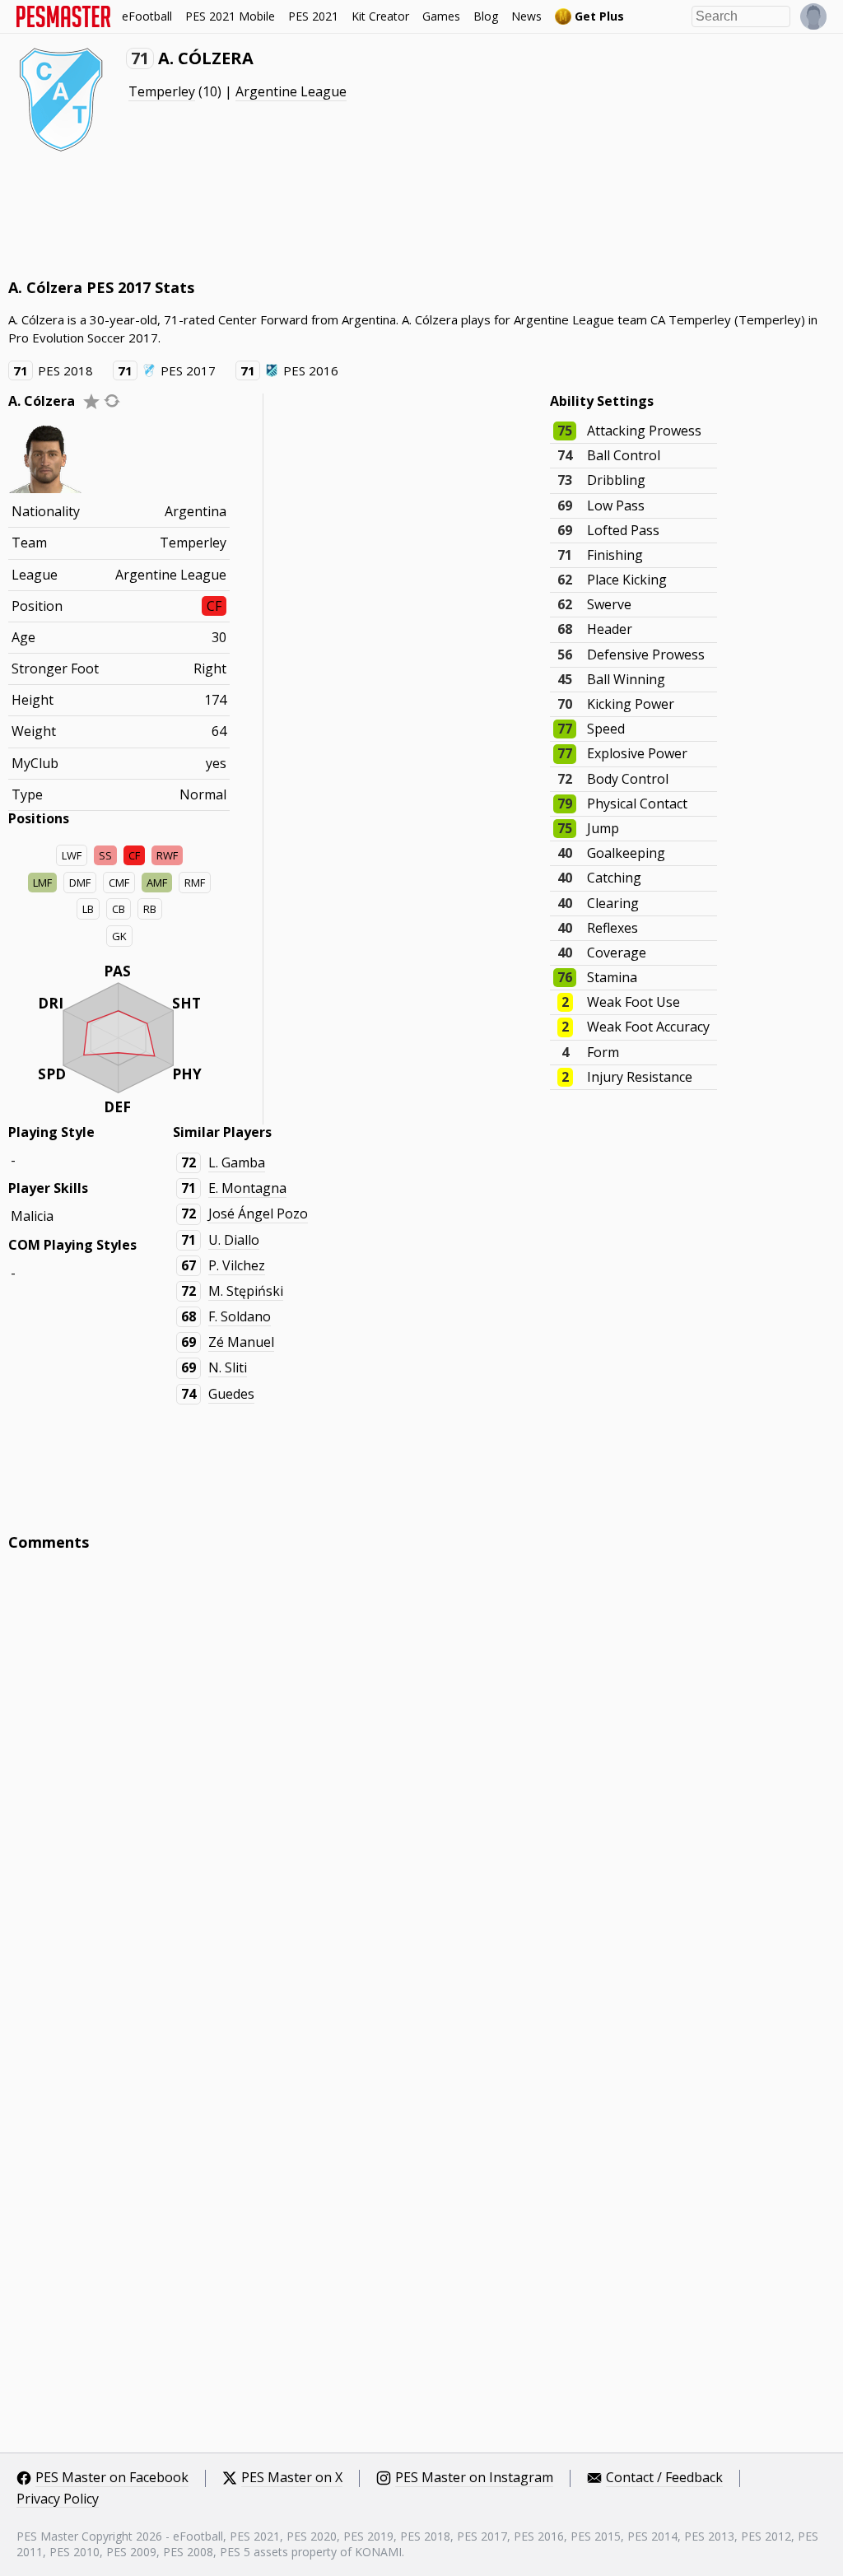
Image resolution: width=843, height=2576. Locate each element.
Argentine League (291, 91)
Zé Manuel (241, 1342)
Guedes (231, 1394)
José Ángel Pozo (258, 1213)
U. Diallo (234, 1240)
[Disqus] (421, 1786)
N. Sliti (228, 1367)
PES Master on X (292, 2478)
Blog (486, 16)
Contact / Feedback (664, 2478)
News (526, 16)
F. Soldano (240, 1316)
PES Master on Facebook (112, 2478)
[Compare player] (112, 401)
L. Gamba (237, 1162)
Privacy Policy (58, 2499)
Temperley (162, 91)
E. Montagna (247, 1188)
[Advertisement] (308, 214)
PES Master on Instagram (474, 2478)
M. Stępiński (246, 1291)
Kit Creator (380, 16)
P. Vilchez (237, 1265)
